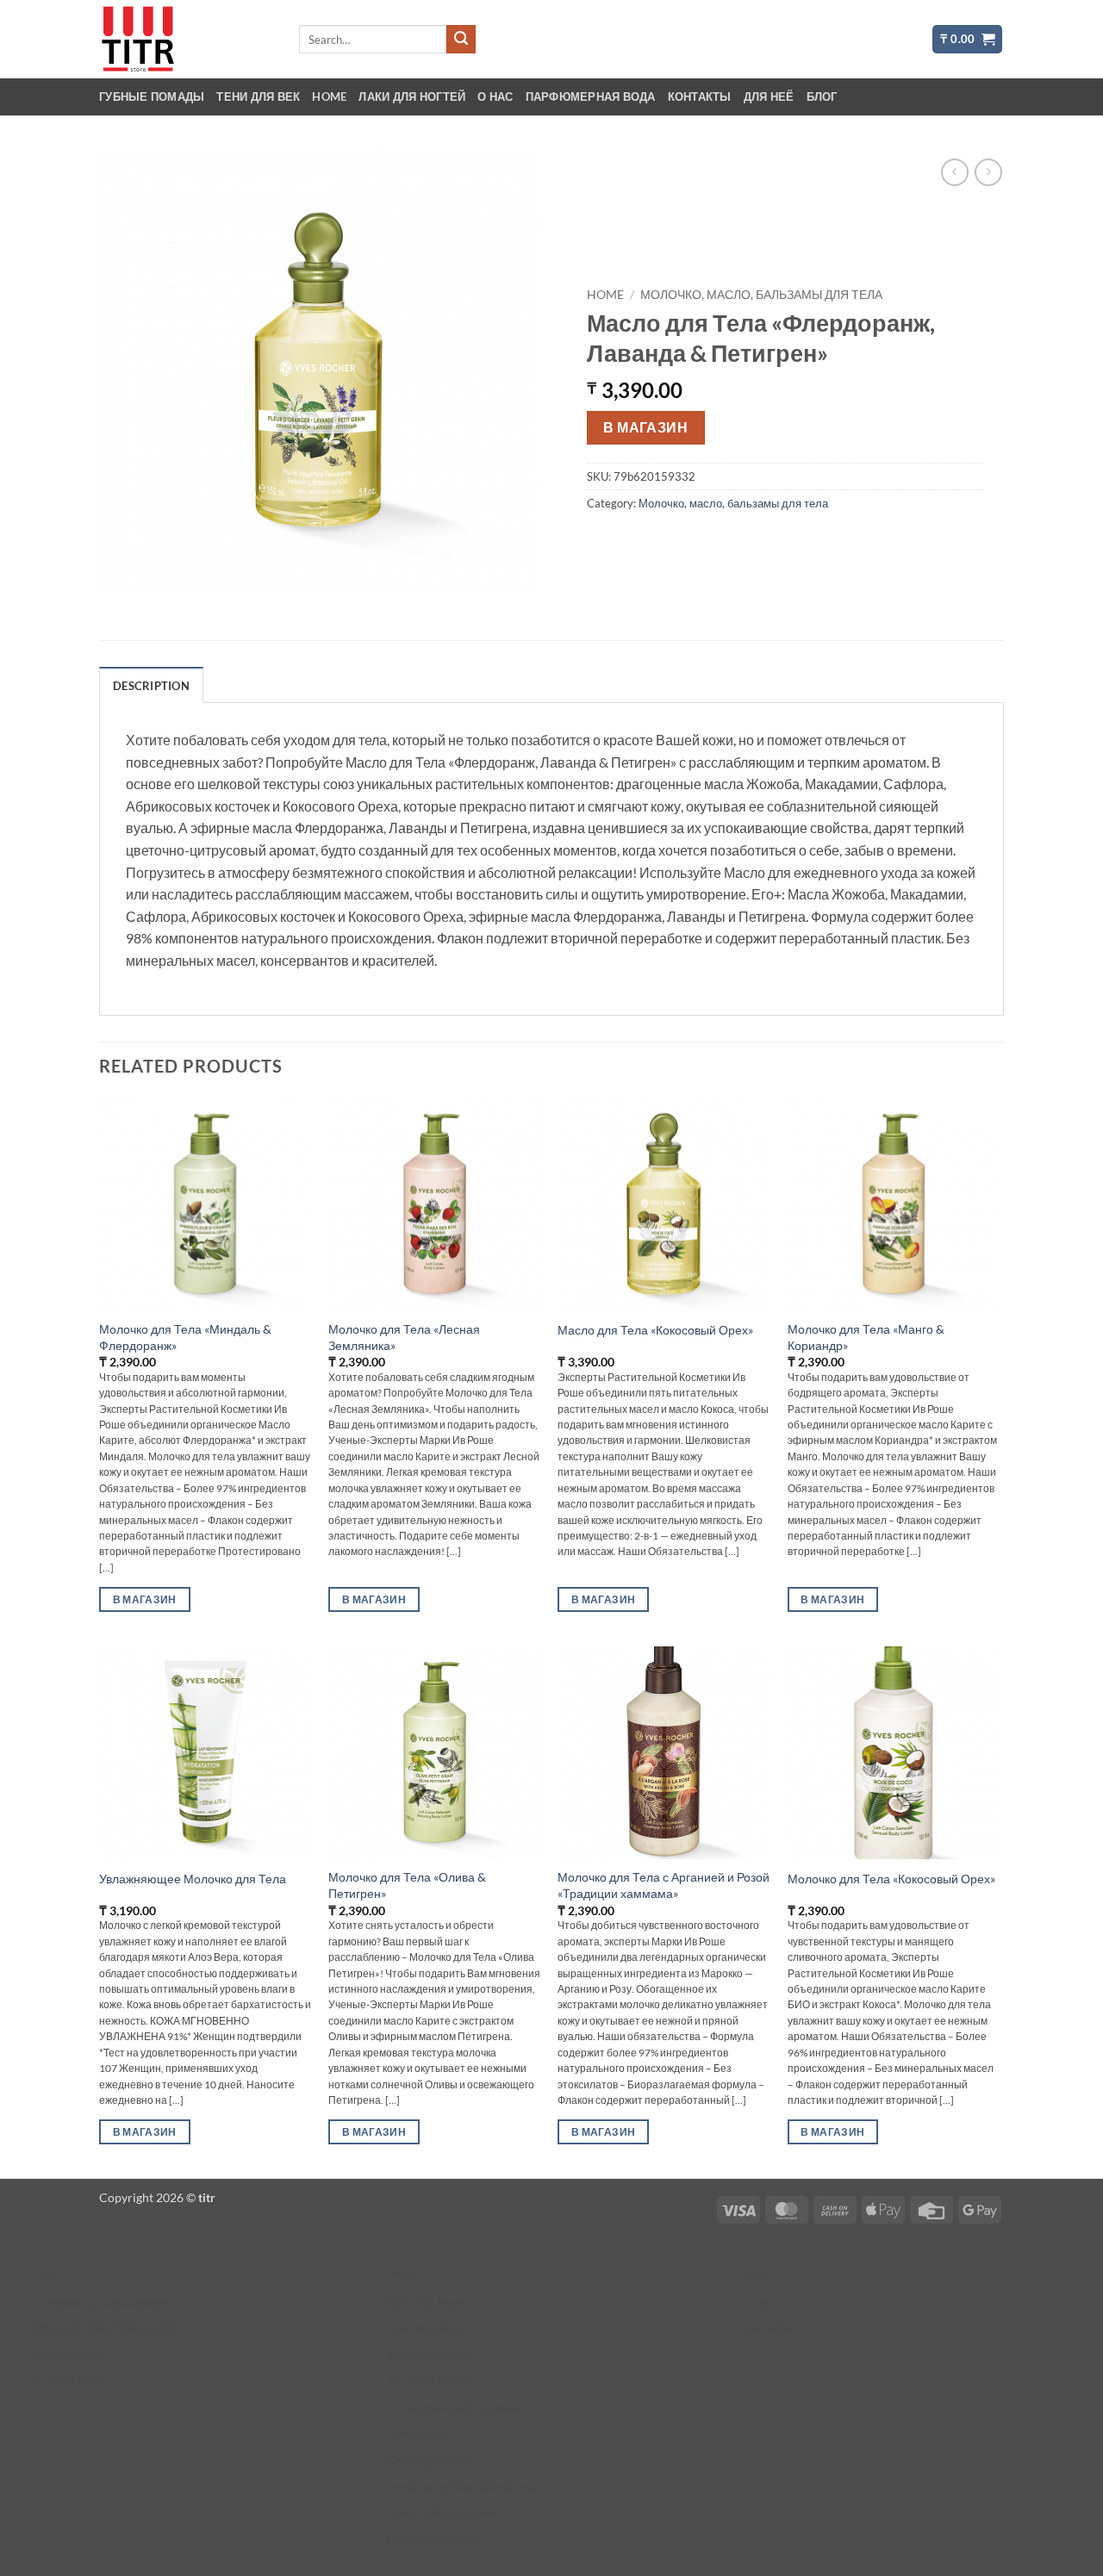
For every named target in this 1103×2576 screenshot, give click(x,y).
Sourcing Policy (429, 2381)
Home (329, 96)
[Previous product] (988, 172)
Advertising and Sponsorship (464, 2487)
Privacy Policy (73, 2381)
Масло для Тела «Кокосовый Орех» (655, 1330)
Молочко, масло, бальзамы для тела (761, 295)
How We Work (427, 2328)
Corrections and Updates (454, 2408)
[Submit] (461, 40)
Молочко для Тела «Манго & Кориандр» (866, 1337)
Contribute (417, 2433)
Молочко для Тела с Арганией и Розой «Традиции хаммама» (664, 1885)
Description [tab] (151, 686)
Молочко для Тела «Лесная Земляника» (404, 1337)
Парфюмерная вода (591, 96)
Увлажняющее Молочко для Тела (193, 1879)
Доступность (69, 2355)
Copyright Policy (432, 2460)
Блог (822, 96)
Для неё (769, 96)
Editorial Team (426, 2302)
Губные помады (152, 96)
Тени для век (258, 96)
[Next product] (954, 172)
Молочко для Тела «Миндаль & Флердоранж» (185, 1337)
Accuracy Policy (430, 2355)
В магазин (645, 427)
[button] (967, 39)
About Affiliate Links (442, 2513)
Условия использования (102, 2302)
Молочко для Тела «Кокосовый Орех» (891, 1879)
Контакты (700, 96)
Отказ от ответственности (106, 2328)
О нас (495, 96)
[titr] (185, 39)
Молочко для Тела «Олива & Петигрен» (407, 1885)
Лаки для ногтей (412, 96)
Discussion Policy (434, 2539)
